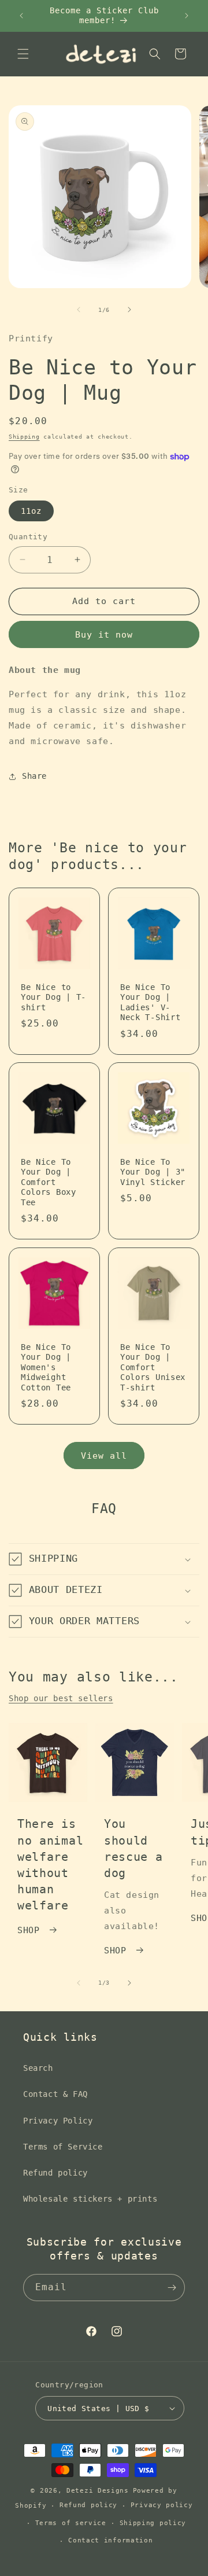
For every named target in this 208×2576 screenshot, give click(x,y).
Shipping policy (153, 2523)
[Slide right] (129, 310)
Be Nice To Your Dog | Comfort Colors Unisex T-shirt (153, 1367)
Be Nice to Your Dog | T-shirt (53, 997)
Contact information (110, 2540)
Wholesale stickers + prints (90, 2199)
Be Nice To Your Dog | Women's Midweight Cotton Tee (46, 1367)
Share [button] (34, 776)
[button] (23, 54)
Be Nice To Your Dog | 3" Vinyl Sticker (153, 1172)
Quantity (28, 537)
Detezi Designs (98, 2491)
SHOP (28, 1930)
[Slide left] (79, 310)
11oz (31, 511)
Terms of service (71, 2523)
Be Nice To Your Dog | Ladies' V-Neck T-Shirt (150, 1002)
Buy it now (104, 635)
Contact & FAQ (55, 2094)
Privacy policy (162, 2505)
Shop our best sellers (61, 1698)
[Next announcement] (187, 16)
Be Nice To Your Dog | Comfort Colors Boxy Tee (49, 1182)
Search (38, 2068)
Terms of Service (63, 2147)
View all (104, 1456)
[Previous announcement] (21, 16)
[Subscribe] (172, 2288)
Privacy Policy (58, 2121)
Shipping (24, 437)
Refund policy (55, 2173)
